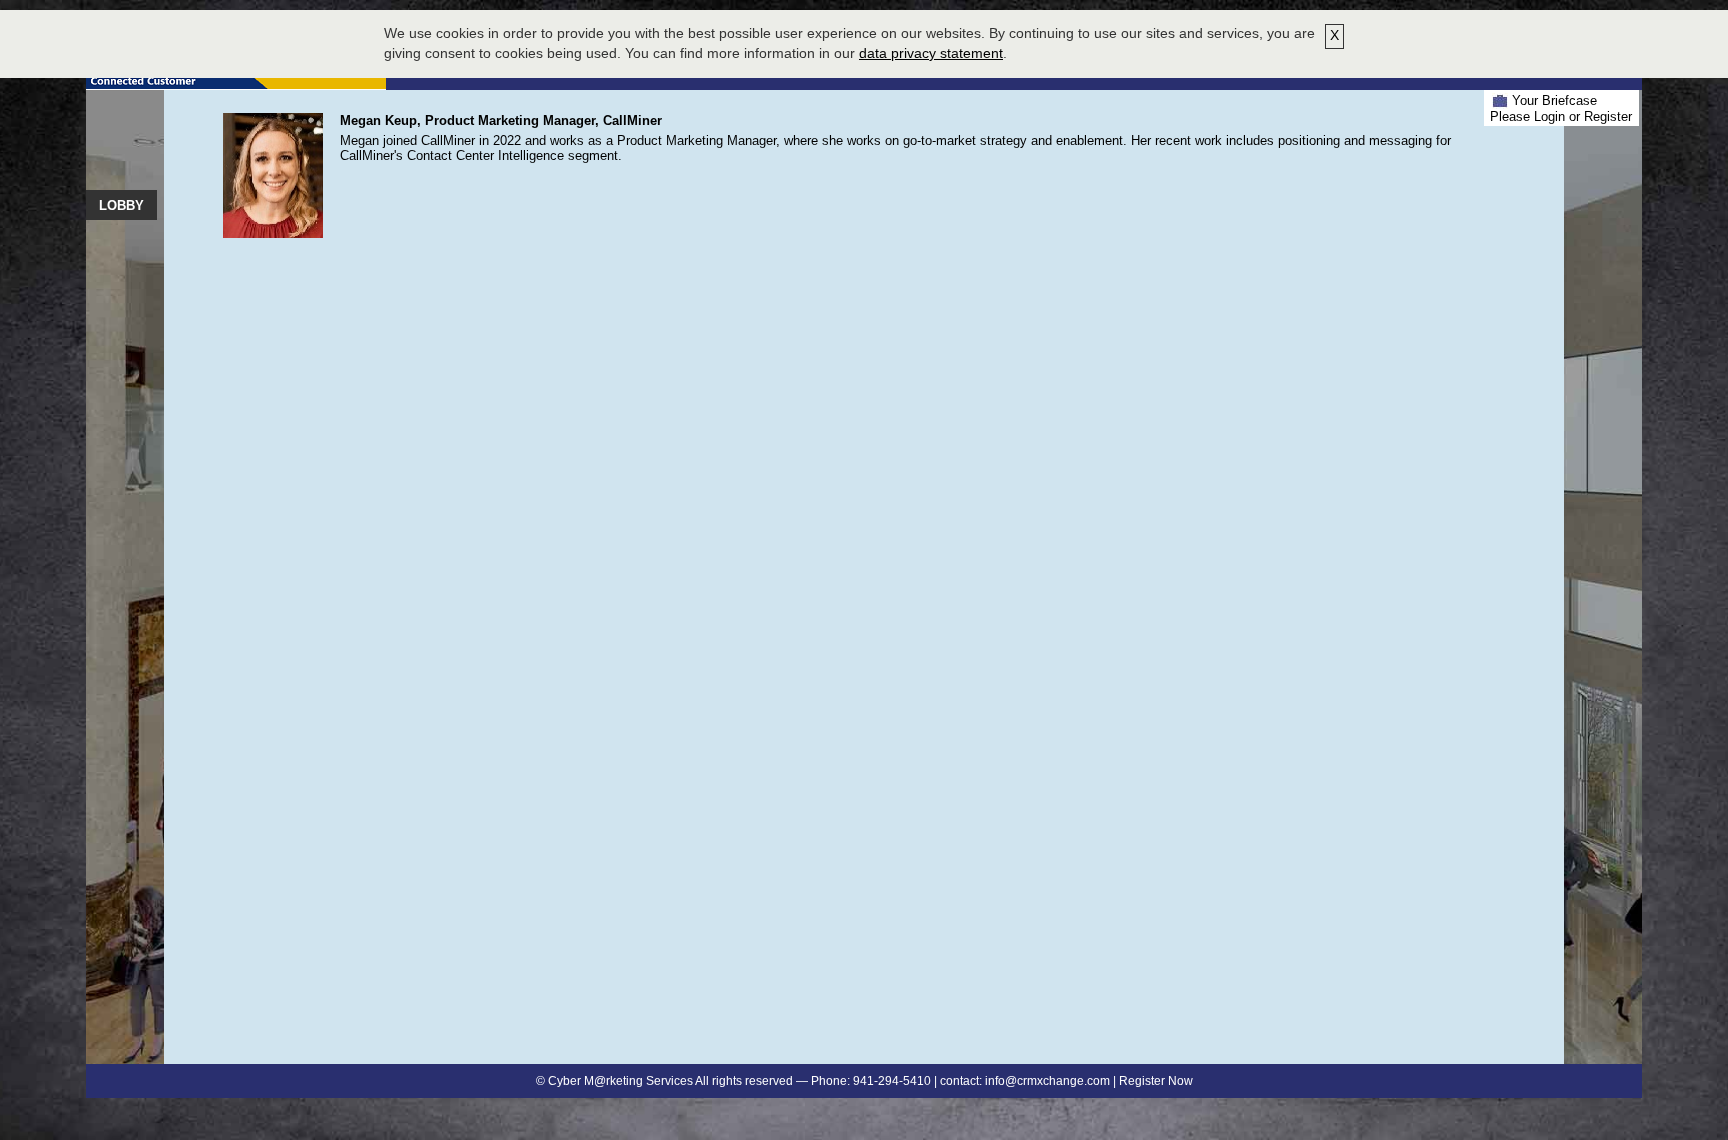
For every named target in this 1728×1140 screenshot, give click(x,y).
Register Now (1156, 1081)
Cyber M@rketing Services (620, 1081)
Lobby (121, 205)
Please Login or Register (1561, 116)
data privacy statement (931, 53)
